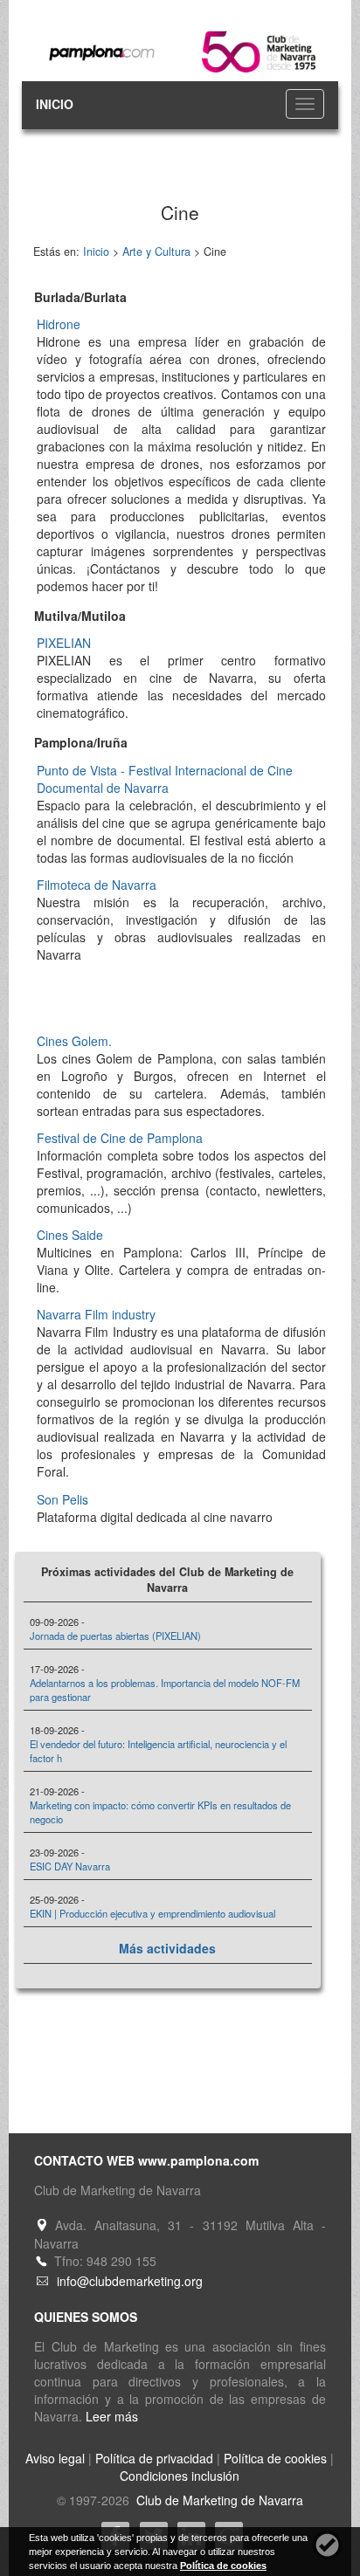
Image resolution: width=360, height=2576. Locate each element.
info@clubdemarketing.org (130, 2281)
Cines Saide (70, 1235)
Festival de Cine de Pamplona (120, 1138)
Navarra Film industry (96, 1314)
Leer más (112, 2416)
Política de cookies (275, 2458)
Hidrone (59, 324)
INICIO (55, 104)
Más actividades (167, 1948)
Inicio (96, 251)
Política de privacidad (154, 2458)
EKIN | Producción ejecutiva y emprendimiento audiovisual (152, 1913)
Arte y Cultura (156, 251)
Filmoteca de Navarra (97, 885)
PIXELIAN (64, 643)
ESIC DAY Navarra (70, 1866)
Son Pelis (62, 1499)
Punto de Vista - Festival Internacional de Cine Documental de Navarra (165, 779)
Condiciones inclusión (180, 2476)
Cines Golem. (74, 1041)
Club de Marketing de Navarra (218, 2500)
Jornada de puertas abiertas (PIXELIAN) (115, 1636)
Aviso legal (55, 2458)
